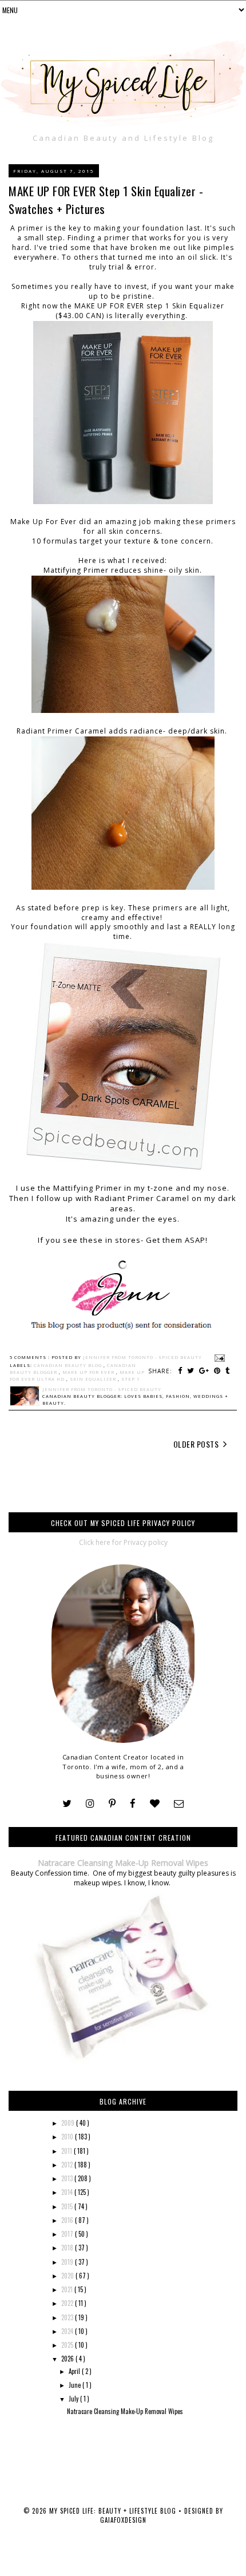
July (74, 2399)
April (75, 2371)
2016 (68, 2220)
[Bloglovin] (155, 1804)
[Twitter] (67, 1804)
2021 (68, 2289)
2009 (69, 2123)
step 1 (130, 1379)
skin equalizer (94, 1379)
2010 (68, 2137)
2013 (68, 2178)
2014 (68, 2192)
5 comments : (31, 1357)
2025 (68, 2345)
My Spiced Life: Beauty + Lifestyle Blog (114, 2511)
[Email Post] (219, 1357)
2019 (68, 2262)
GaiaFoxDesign (123, 2520)
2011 (68, 2151)
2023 (68, 2317)
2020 (68, 2276)
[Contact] (179, 1804)
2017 (68, 2234)
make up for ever (89, 1372)
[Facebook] (133, 1804)
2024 (68, 2331)
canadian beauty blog (69, 1365)
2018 (68, 2248)
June (76, 2385)
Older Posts (197, 1444)
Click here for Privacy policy (123, 1542)
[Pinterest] (112, 1804)
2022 (68, 2303)
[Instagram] (90, 1804)
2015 (68, 2206)
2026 (68, 2359)
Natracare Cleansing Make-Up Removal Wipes (123, 1863)
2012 (68, 2165)
